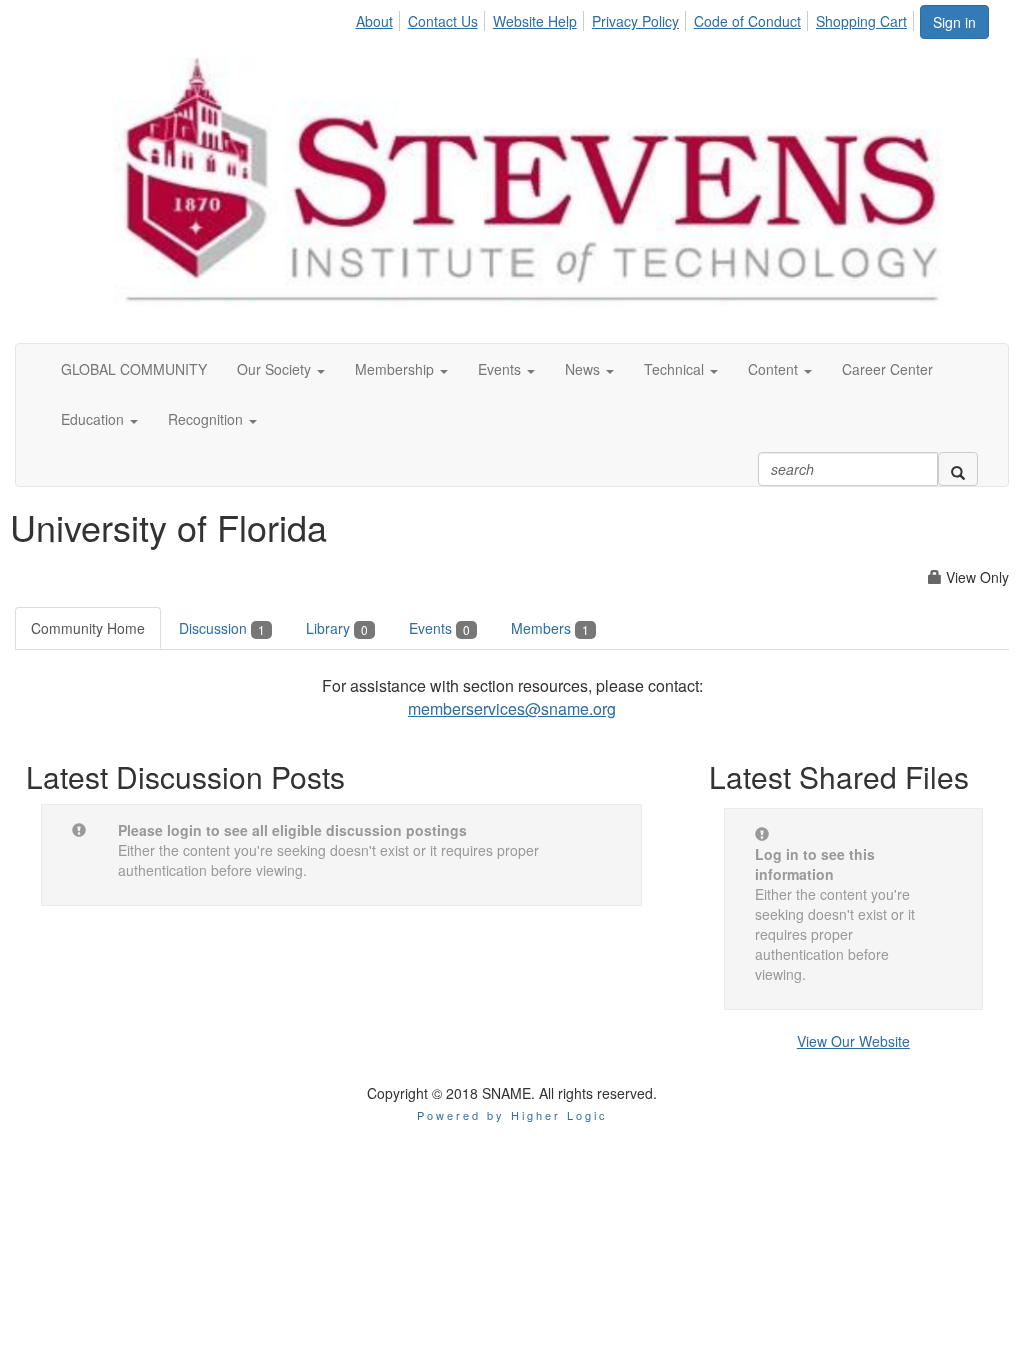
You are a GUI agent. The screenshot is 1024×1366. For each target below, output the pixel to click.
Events (439, 628)
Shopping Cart (861, 21)
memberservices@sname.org (512, 708)
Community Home (88, 628)
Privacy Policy (635, 21)
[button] (281, 369)
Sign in (954, 22)
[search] (958, 469)
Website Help (535, 21)
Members (550, 628)
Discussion (222, 628)
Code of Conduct (747, 21)
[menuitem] (379, 18)
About (374, 21)
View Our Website (853, 1041)
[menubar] (636, 18)
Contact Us (443, 21)
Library (337, 628)
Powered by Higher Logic (512, 1115)
